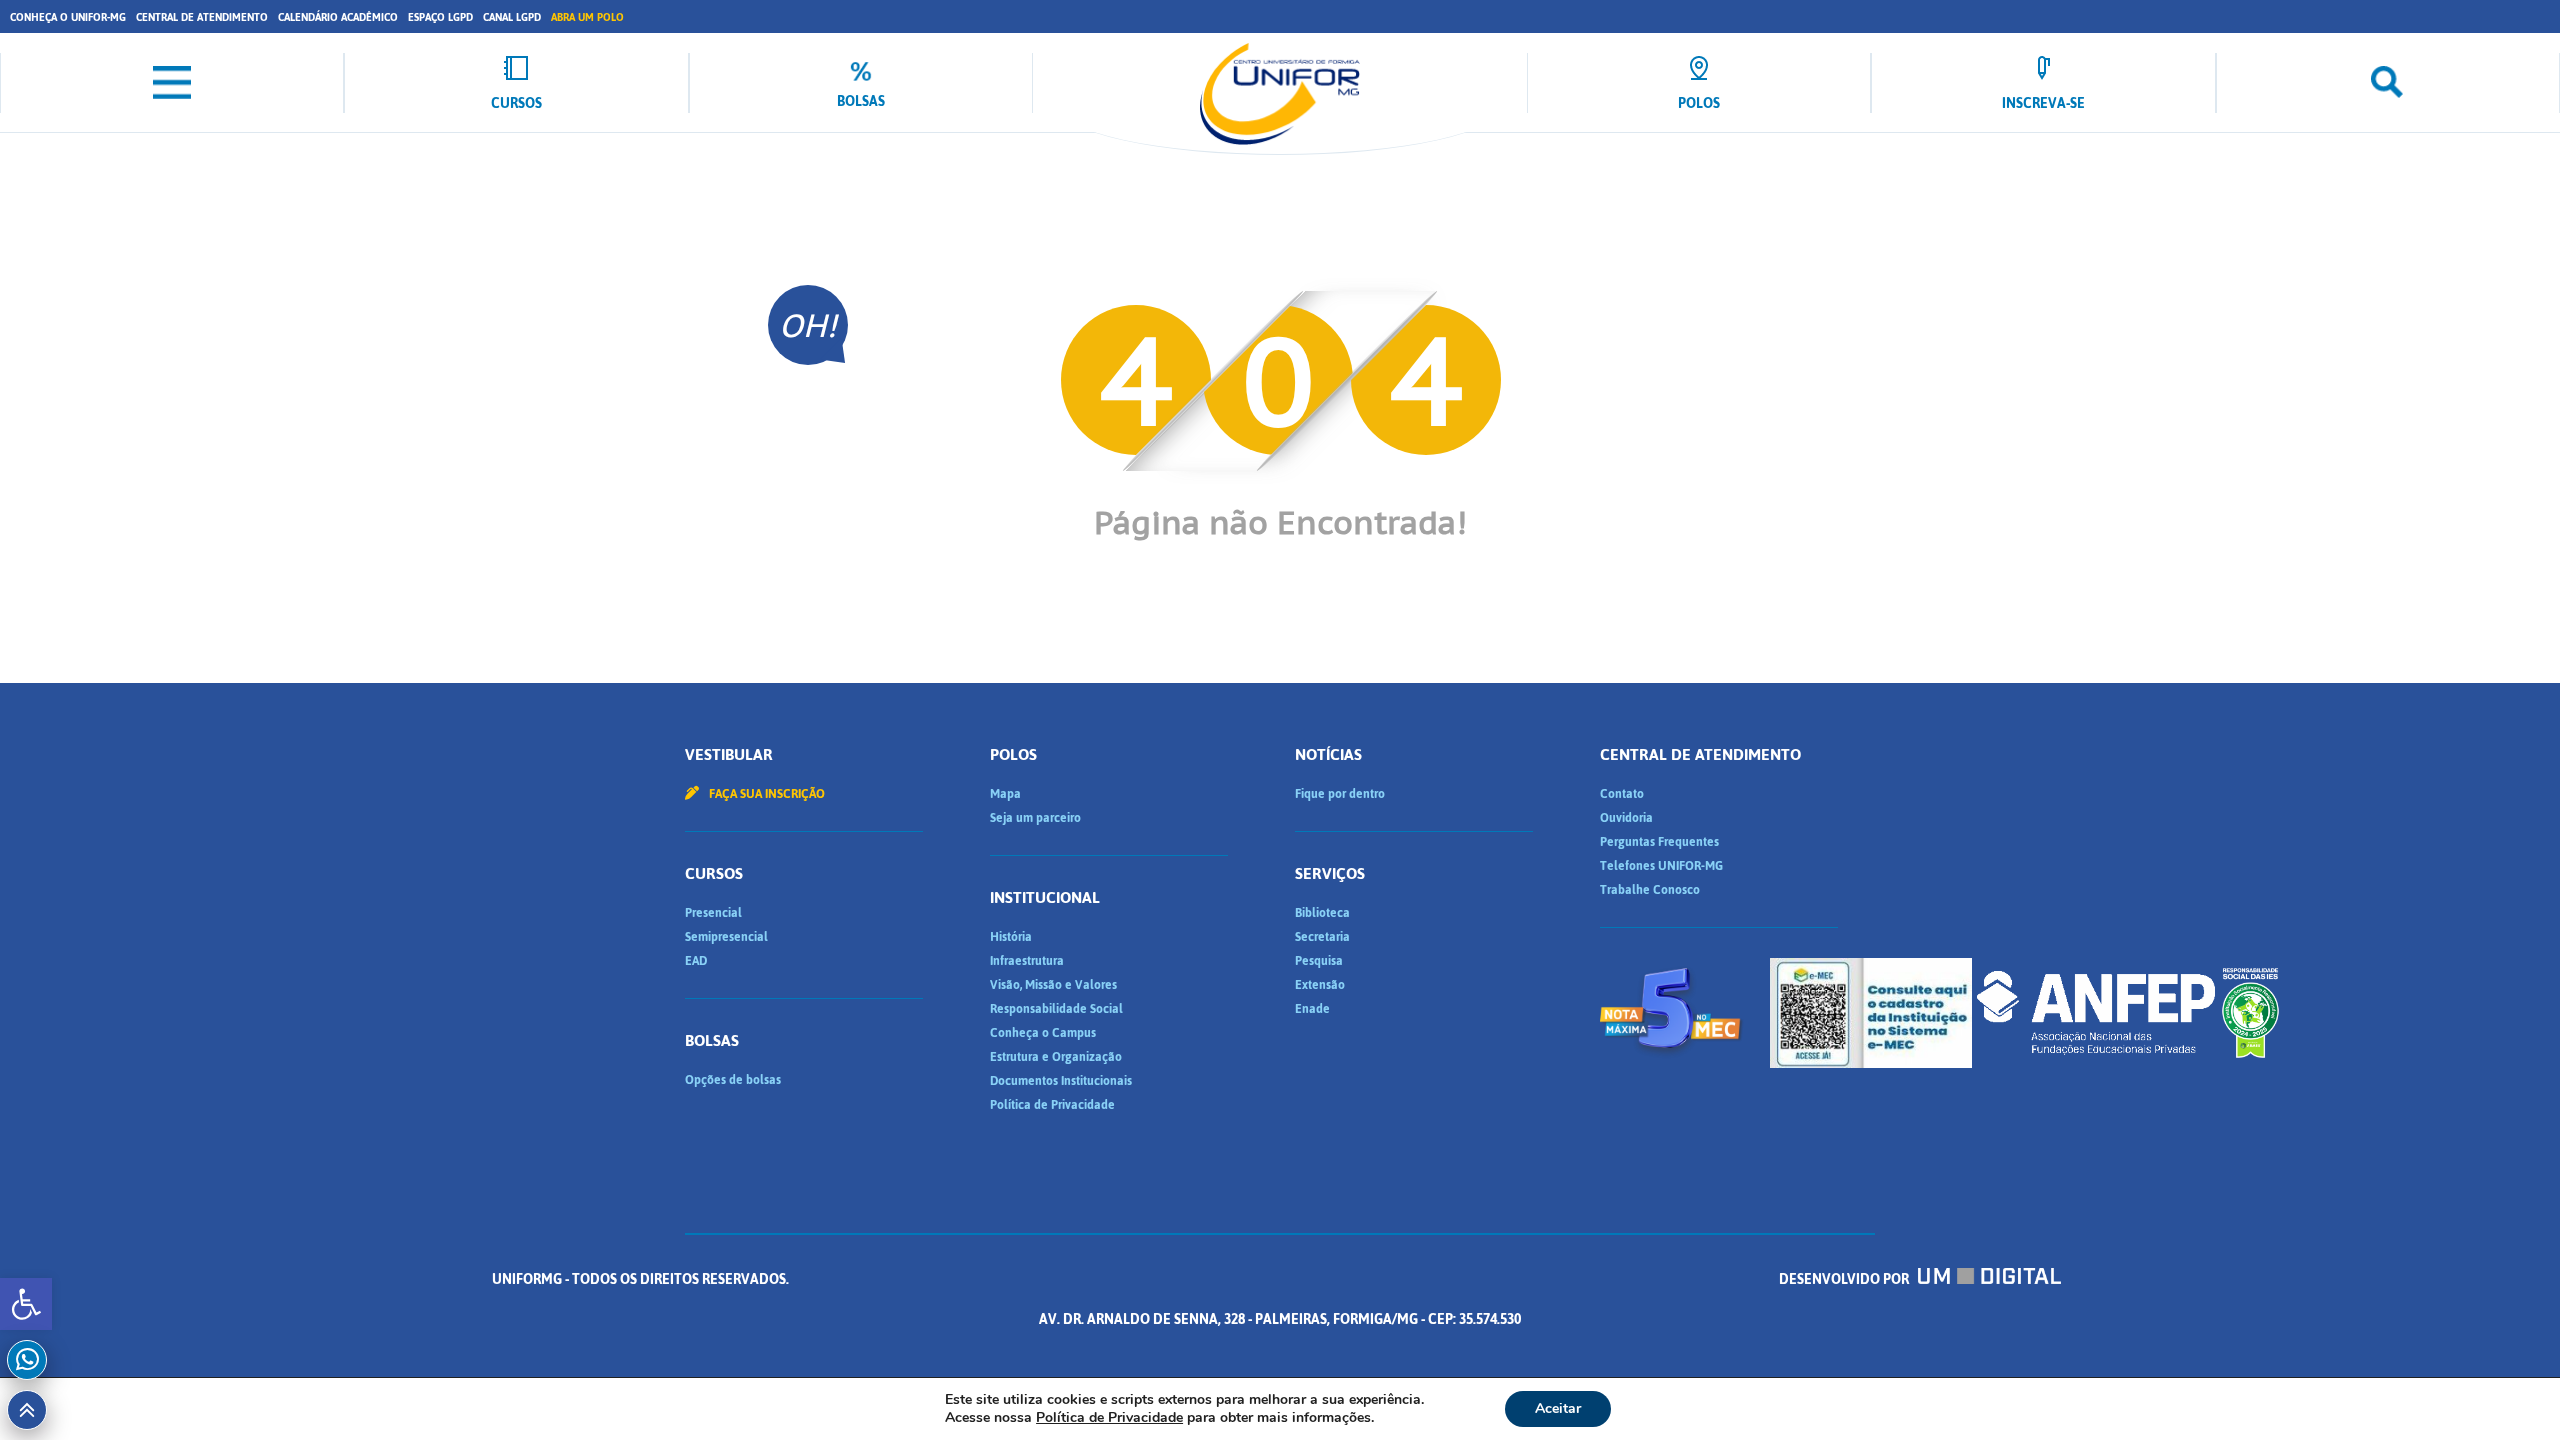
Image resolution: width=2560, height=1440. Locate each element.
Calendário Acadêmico (338, 17)
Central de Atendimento (202, 17)
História (1011, 937)
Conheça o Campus (1043, 1033)
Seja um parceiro (1035, 818)
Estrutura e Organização (1056, 1057)
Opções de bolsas (733, 1080)
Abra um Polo (587, 17)
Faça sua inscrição (765, 794)
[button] (26, 1304)
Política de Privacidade (1052, 1105)
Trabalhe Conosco (1650, 890)
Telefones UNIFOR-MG (1661, 866)
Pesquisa (1319, 961)
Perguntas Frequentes (1659, 842)
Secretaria (1322, 937)
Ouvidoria (1626, 818)
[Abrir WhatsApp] (2510, 1389)
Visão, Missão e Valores (1053, 985)
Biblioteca (1322, 913)
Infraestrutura (1027, 961)
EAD (696, 961)
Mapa (1005, 794)
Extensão (1320, 985)
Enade (1312, 1009)
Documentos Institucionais (1061, 1081)
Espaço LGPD (440, 17)
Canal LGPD (512, 17)
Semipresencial (726, 937)
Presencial (713, 913)
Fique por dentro (1340, 794)
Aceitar (1558, 1408)
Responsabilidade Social (1056, 1009)
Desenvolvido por (1845, 1279)
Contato (1622, 794)
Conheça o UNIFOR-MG (68, 17)
